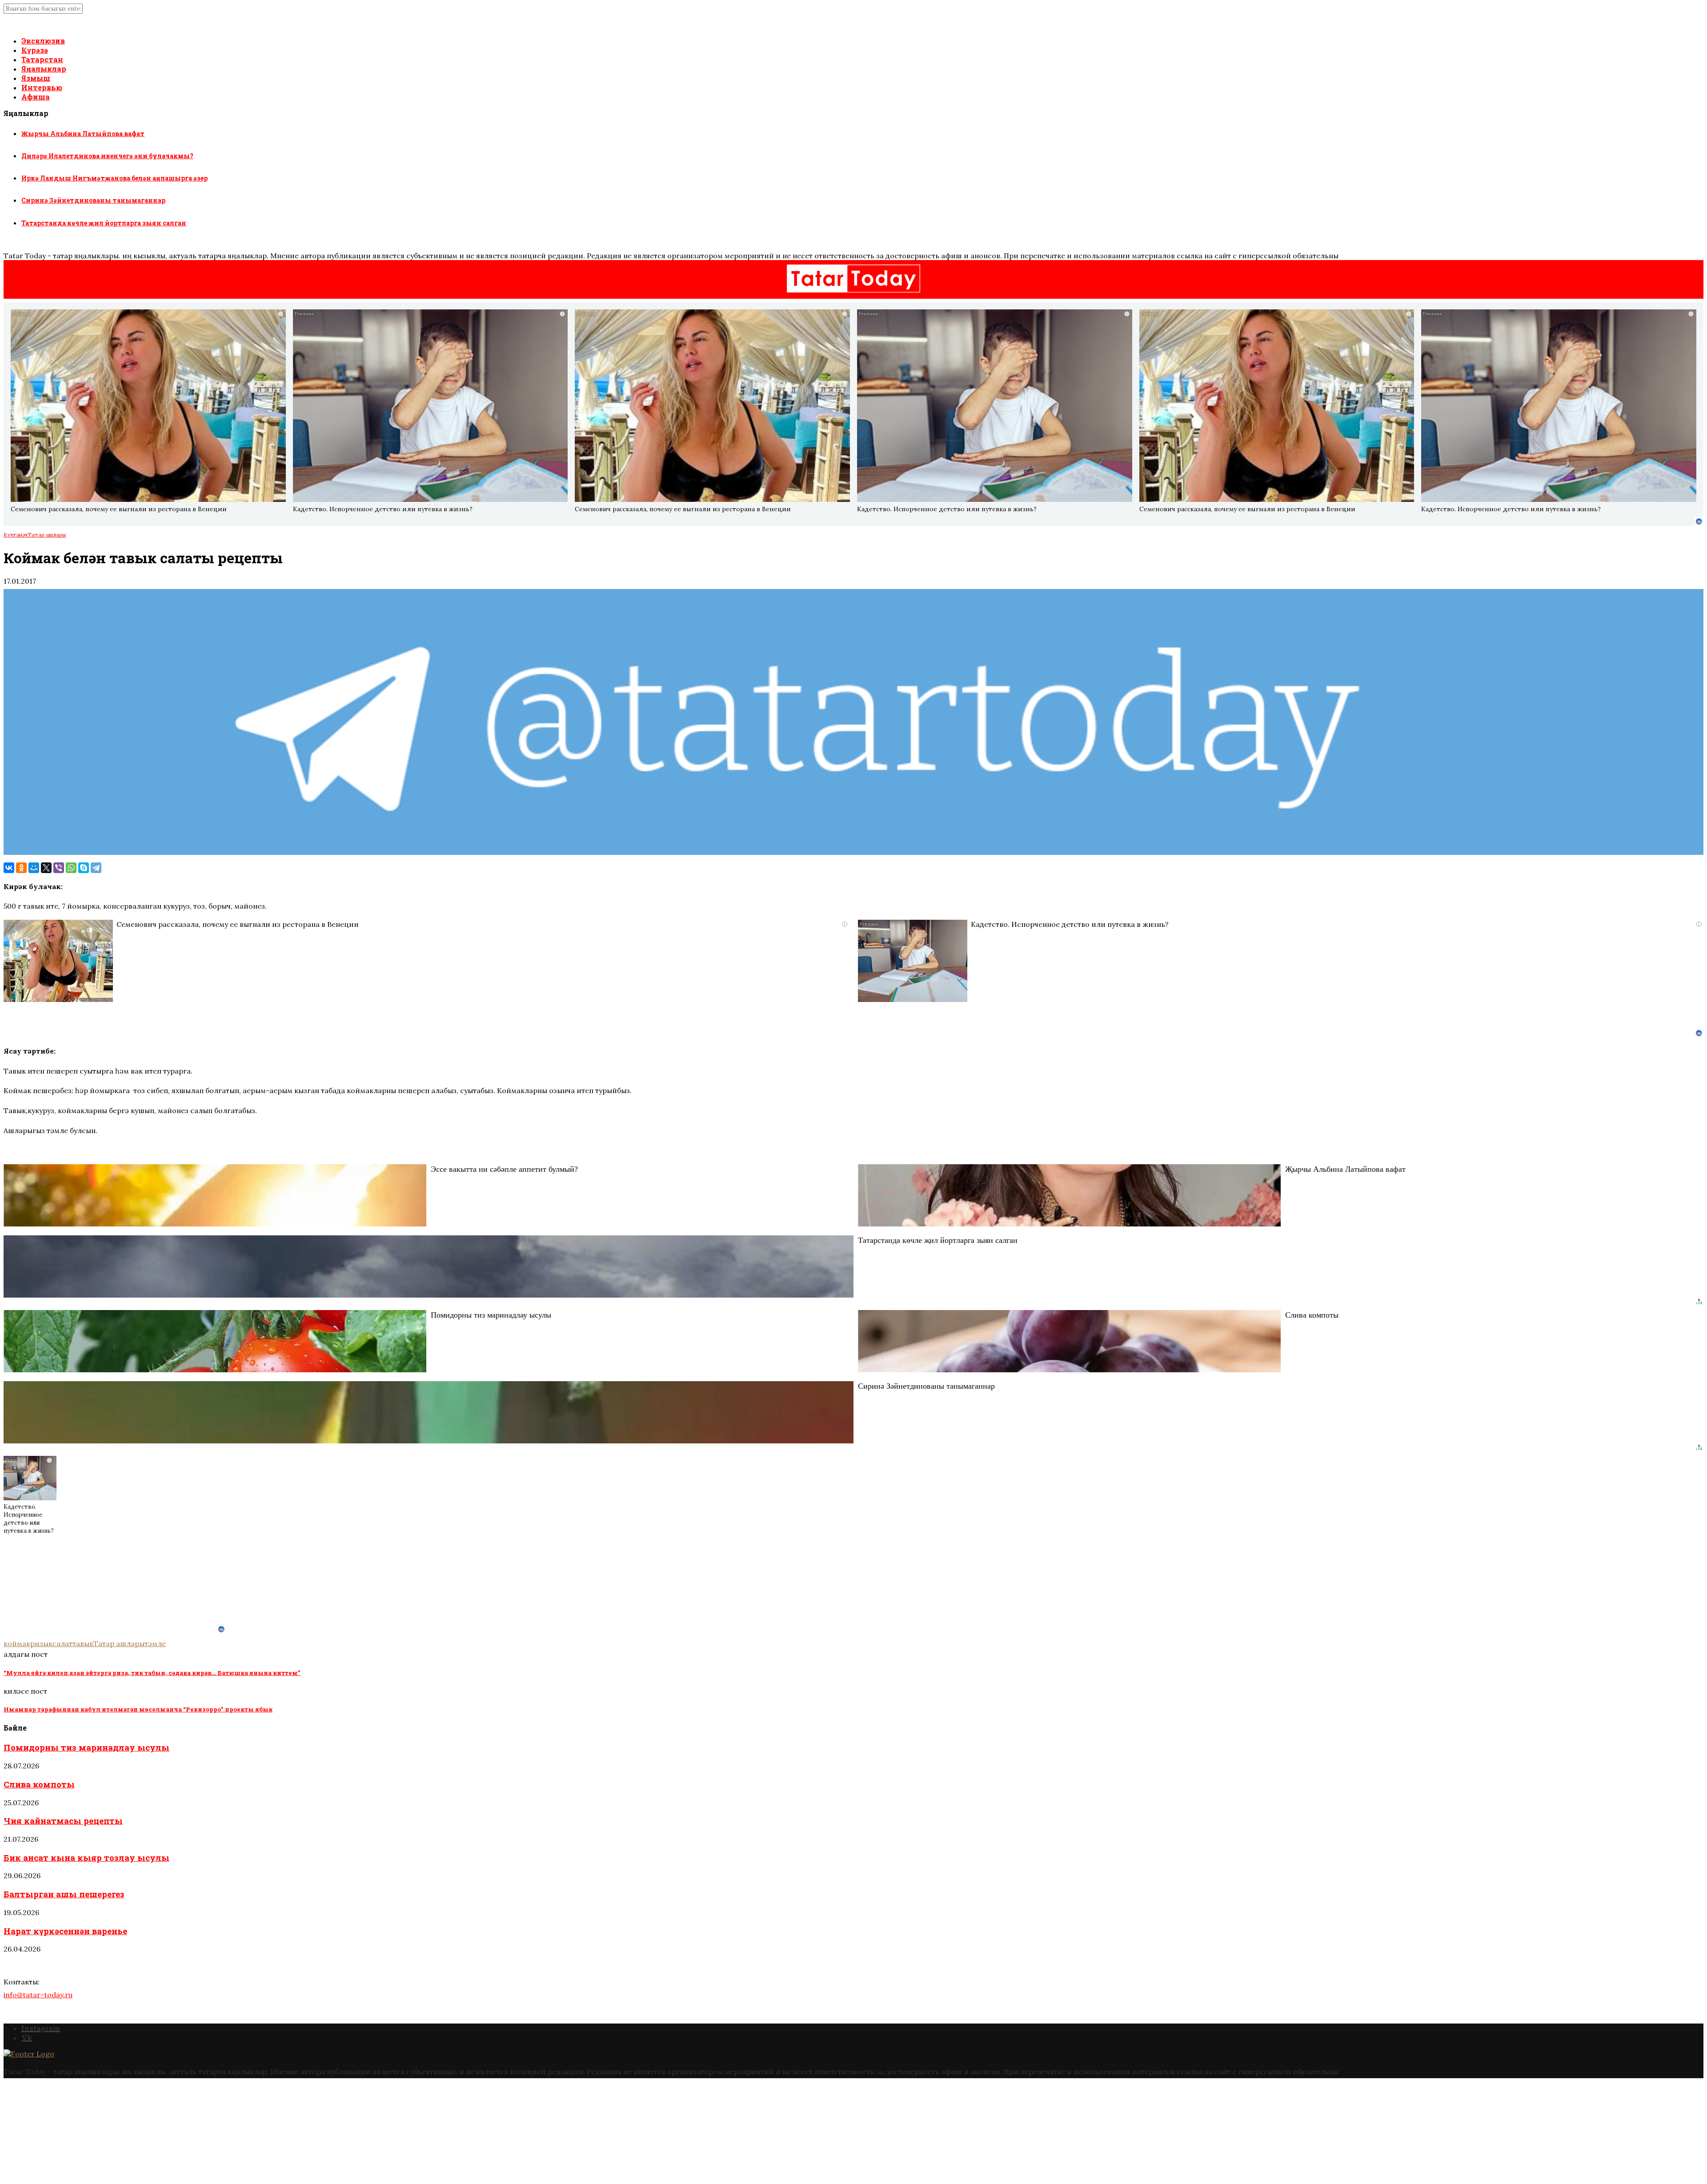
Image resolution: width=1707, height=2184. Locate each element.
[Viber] (59, 868)
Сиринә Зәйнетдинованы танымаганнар (93, 200)
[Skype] (84, 868)
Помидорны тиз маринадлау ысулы (86, 1747)
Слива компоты (39, 1784)
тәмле (155, 1643)
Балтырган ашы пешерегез (64, 1894)
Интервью (42, 87)
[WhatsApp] (71, 868)
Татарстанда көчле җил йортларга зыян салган (104, 223)
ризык (41, 1643)
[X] (46, 868)
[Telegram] (96, 868)
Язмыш (36, 78)
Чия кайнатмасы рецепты (63, 1821)
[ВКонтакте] (9, 868)
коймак (17, 1643)
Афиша (36, 97)
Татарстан (42, 59)
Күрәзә (35, 50)
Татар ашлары (47, 535)
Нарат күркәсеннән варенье (65, 1931)
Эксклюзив (43, 41)
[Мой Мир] (34, 868)
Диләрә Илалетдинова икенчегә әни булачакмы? (107, 156)
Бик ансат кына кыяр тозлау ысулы (86, 1857)
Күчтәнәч (16, 535)
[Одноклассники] (21, 868)
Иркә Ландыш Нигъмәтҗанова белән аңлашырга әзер (114, 178)
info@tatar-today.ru (38, 1995)
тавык (83, 1643)
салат (62, 1643)
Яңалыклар (44, 69)
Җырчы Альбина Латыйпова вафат (83, 134)
